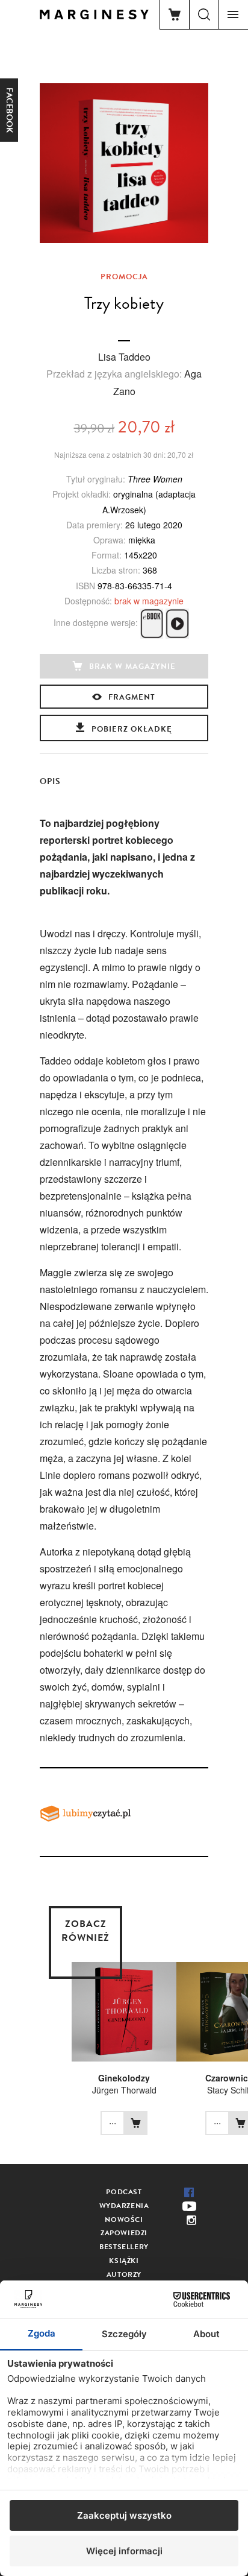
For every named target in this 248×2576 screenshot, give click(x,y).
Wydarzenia (124, 2206)
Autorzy (124, 2274)
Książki (124, 2261)
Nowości (124, 2220)
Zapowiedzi (124, 2233)
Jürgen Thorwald (124, 2090)
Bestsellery (124, 2247)
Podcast (124, 2192)
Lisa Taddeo (124, 357)
